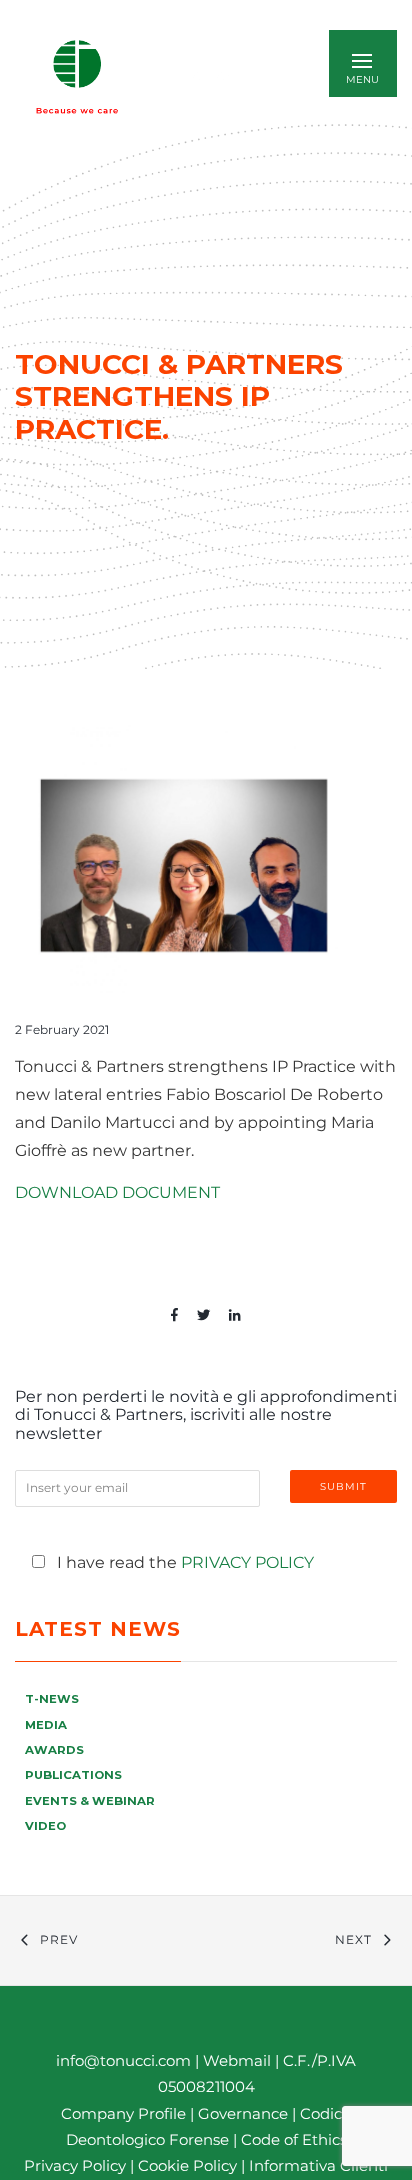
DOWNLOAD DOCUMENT (117, 1192)
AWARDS (54, 1750)
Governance (245, 2113)
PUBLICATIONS (73, 1775)
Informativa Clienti (316, 2165)
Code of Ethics (294, 2139)
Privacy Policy (247, 1562)
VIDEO (45, 1826)
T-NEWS (52, 1699)
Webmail (237, 2060)
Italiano (214, 76)
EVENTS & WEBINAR (90, 1801)
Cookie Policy (187, 2165)
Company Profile (123, 2113)
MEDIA (46, 1725)
